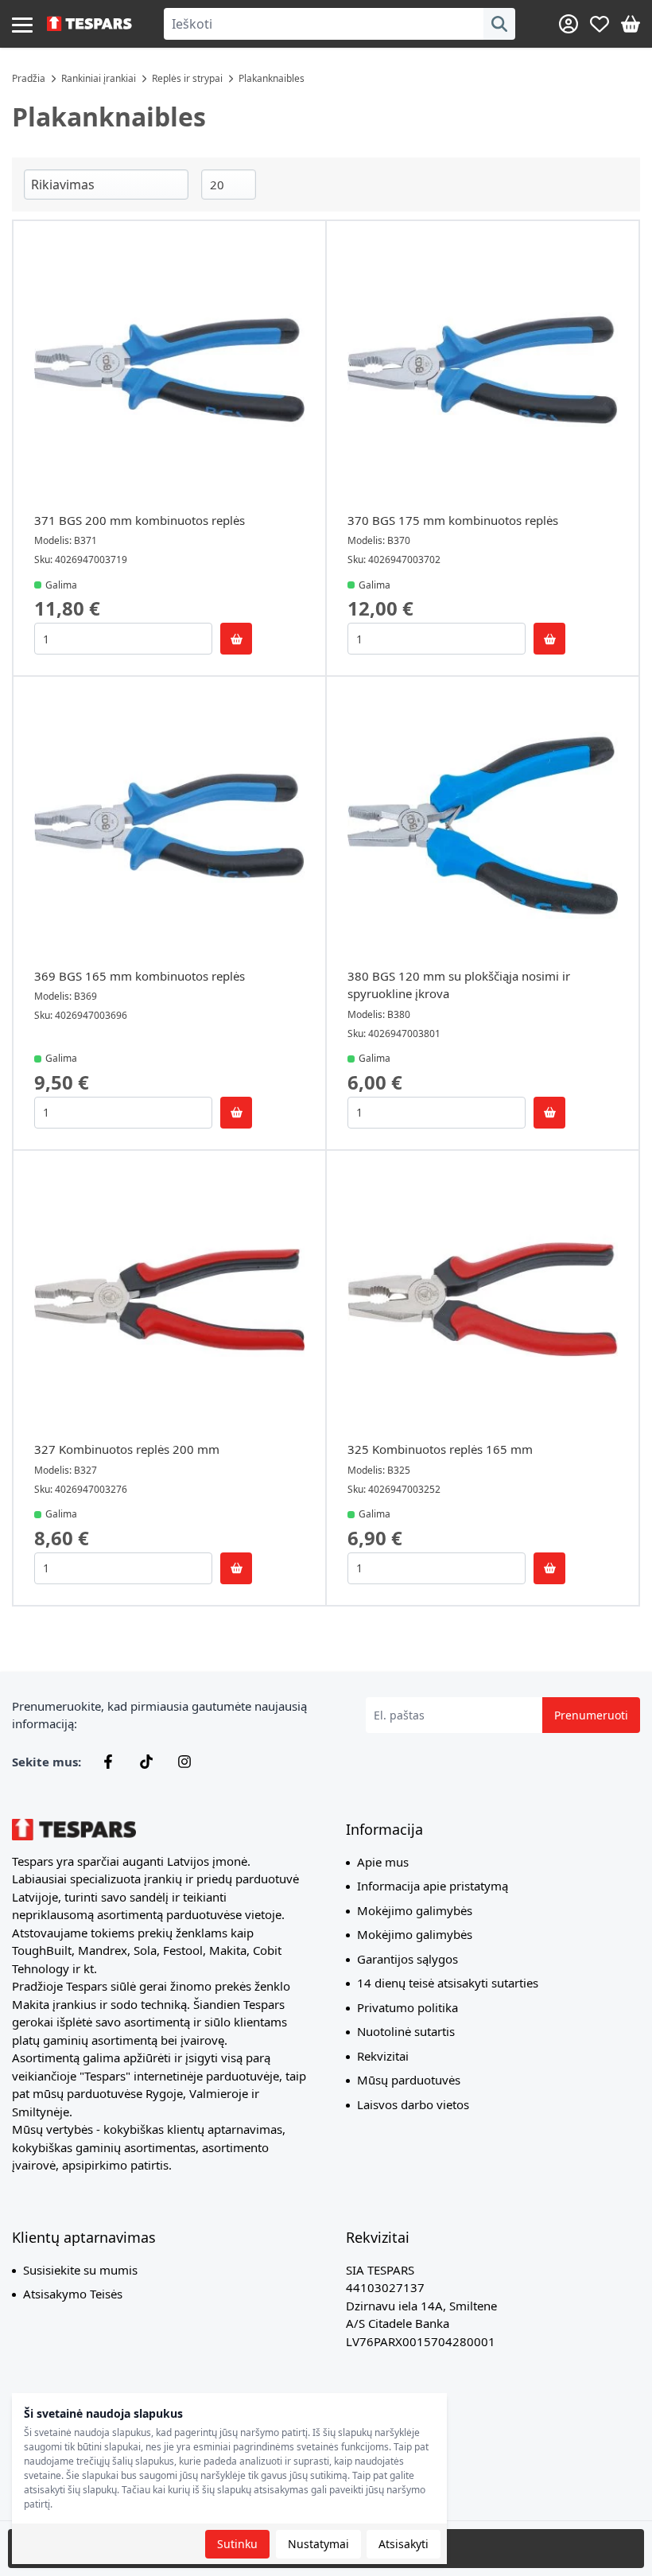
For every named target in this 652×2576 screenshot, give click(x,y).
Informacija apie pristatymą (433, 1886)
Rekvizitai (383, 2056)
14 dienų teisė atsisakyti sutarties (448, 1983)
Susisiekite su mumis (80, 2270)
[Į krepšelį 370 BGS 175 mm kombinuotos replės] (549, 639)
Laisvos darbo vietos (413, 2104)
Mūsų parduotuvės (409, 2080)
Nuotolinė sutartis (406, 2031)
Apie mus (383, 1862)
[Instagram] (184, 1762)
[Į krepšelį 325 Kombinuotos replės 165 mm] (549, 1568)
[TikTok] (146, 1762)
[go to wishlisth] (600, 24)
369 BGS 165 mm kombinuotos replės (140, 976)
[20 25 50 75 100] (229, 185)
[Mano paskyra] (569, 24)
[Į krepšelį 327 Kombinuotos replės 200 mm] (236, 1568)
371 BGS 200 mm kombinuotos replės (140, 520)
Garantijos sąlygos (407, 1959)
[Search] (499, 24)
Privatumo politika (407, 2007)
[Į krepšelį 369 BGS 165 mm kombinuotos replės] (236, 1113)
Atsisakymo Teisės (73, 2294)
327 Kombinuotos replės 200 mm (127, 1449)
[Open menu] (22, 24)
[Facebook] (108, 1762)
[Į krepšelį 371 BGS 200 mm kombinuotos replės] (236, 639)
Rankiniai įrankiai (99, 78)
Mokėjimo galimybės (415, 1910)
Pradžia (29, 78)
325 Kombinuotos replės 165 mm (440, 1449)
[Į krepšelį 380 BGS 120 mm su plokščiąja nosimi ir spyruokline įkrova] (549, 1113)
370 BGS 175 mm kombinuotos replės (453, 520)
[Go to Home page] (89, 24)
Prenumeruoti (591, 1715)
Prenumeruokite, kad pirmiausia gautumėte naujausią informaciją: (159, 1715)
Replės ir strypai (187, 78)
